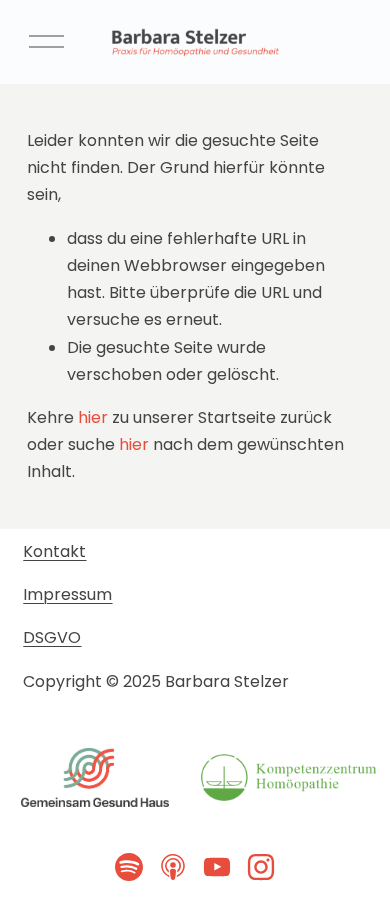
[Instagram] (261, 867)
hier (93, 417)
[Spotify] (129, 867)
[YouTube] (217, 867)
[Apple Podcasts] (173, 867)
